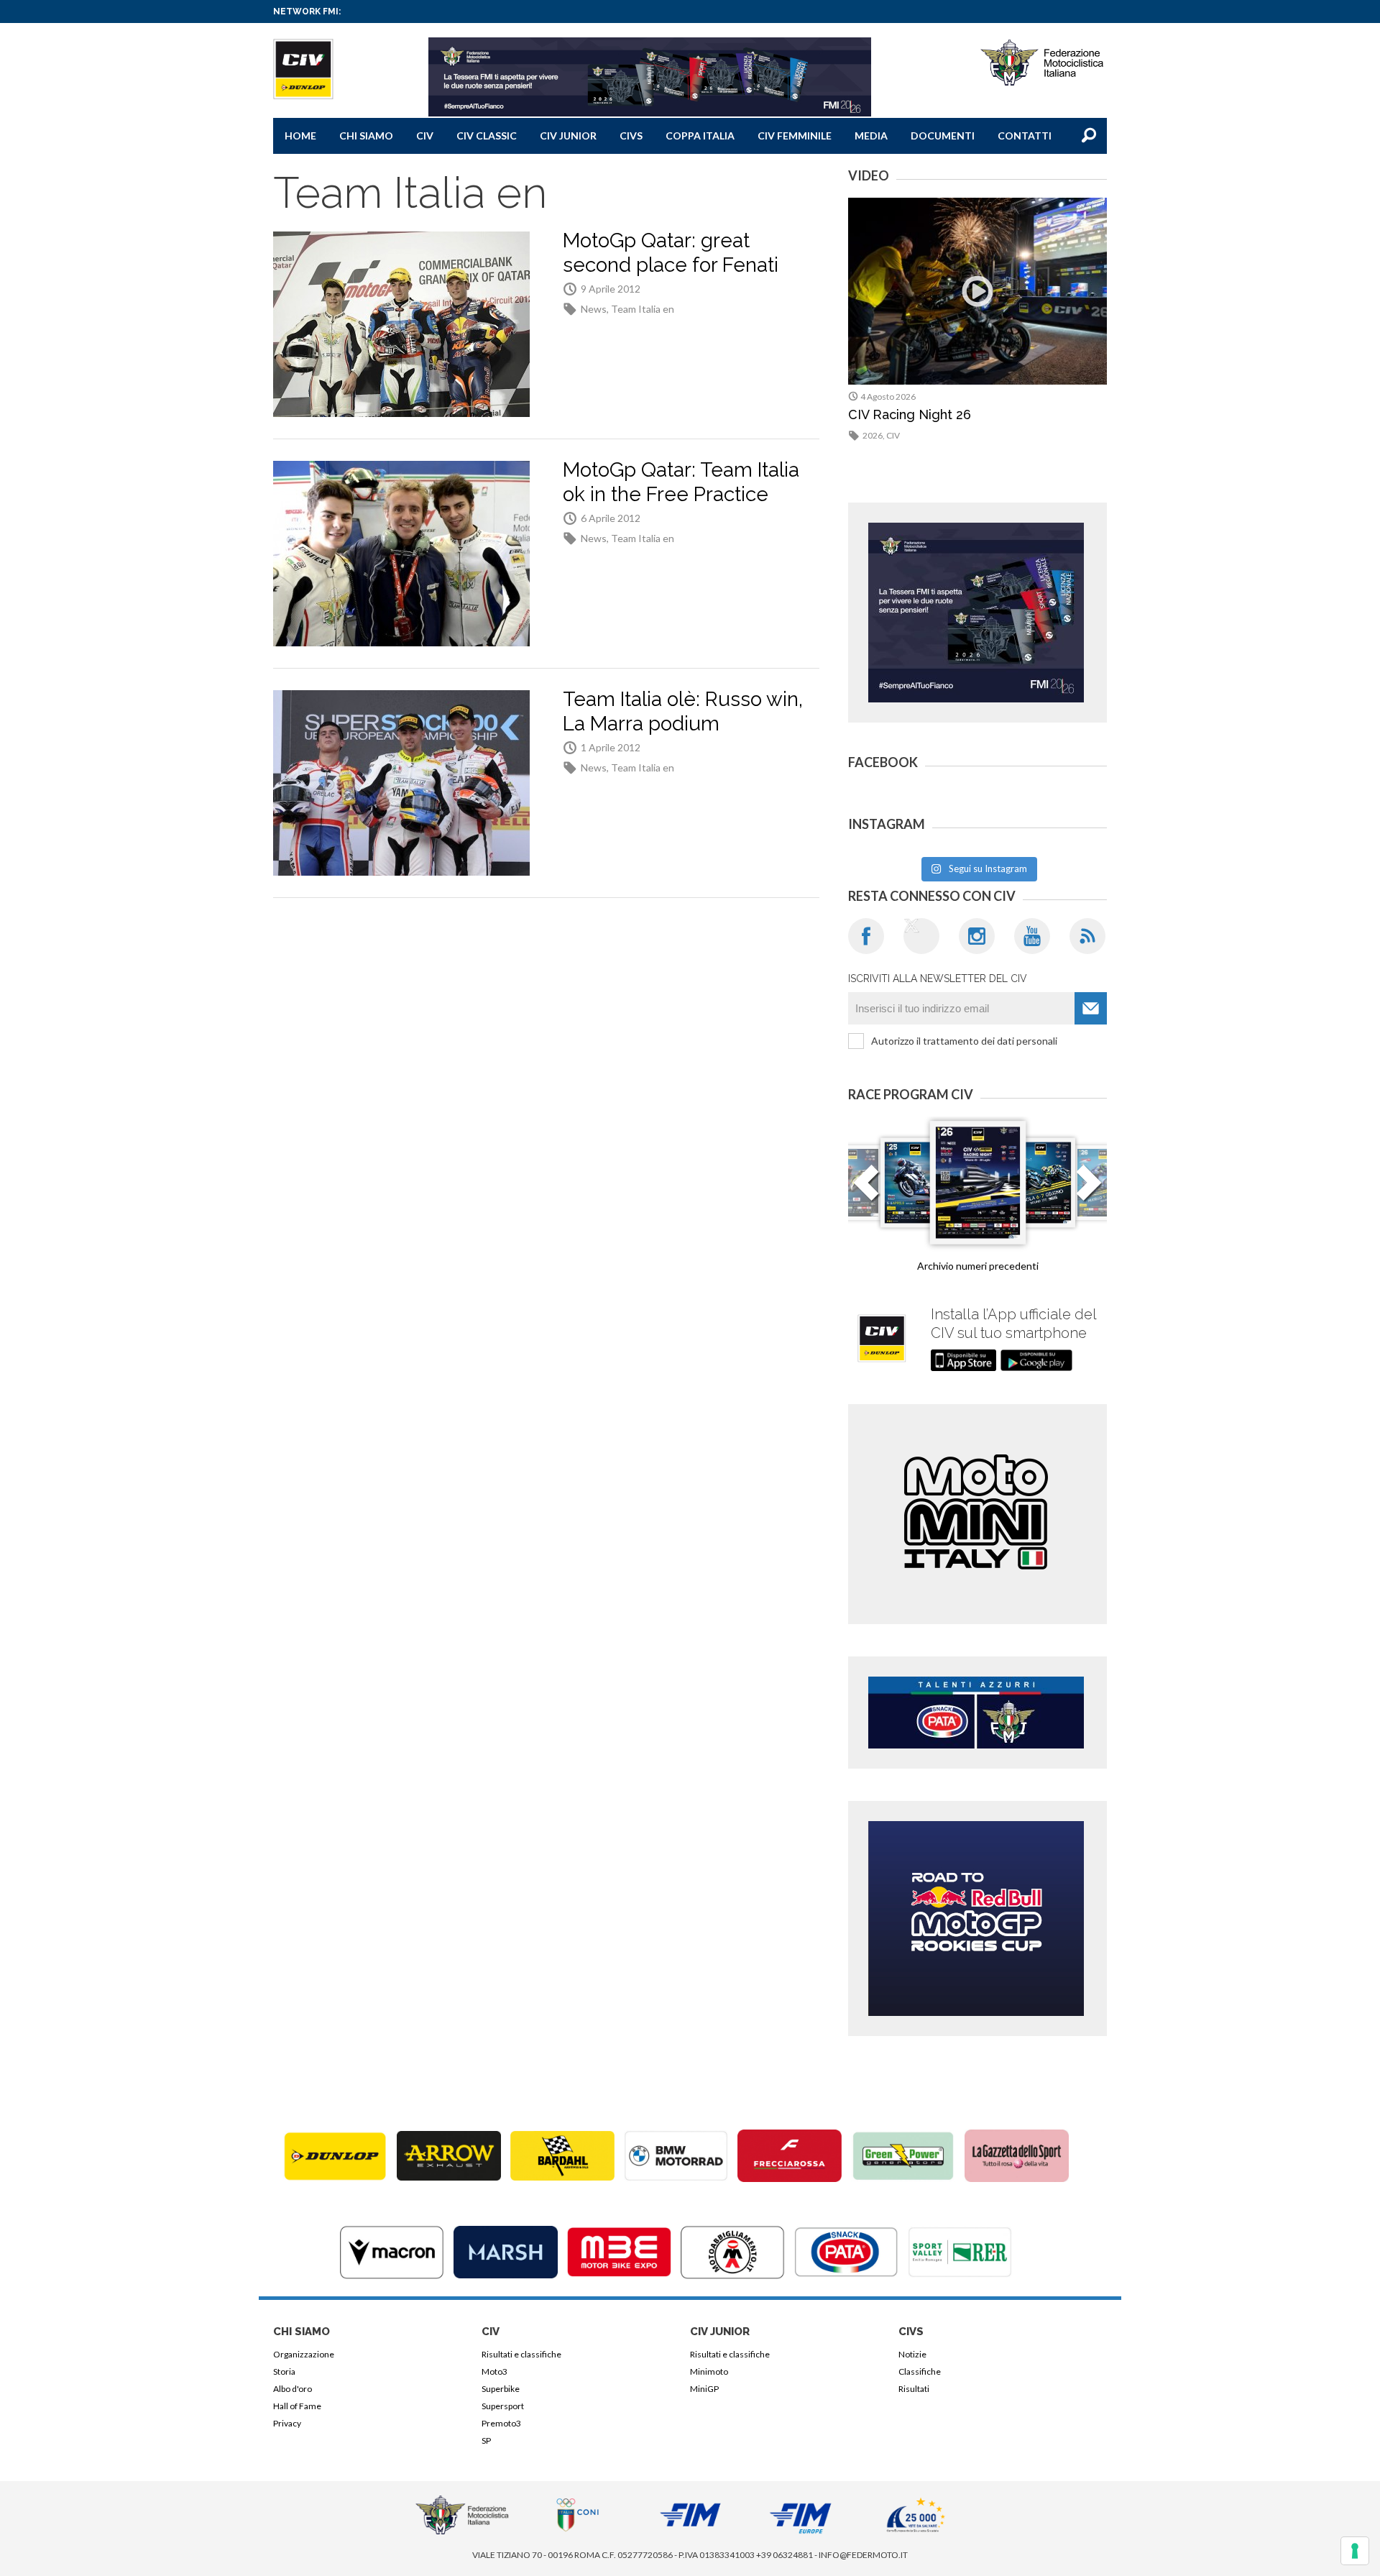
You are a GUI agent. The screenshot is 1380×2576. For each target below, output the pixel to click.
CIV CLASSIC (487, 136)
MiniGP (704, 2389)
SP (486, 2440)
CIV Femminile (795, 136)
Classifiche (920, 2371)
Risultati (914, 2389)
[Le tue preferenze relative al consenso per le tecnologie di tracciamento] (1355, 2551)
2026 (873, 435)
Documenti (943, 136)
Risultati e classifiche (521, 2354)
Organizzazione (304, 2354)
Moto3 (494, 2371)
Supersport (503, 2406)
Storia (284, 2371)
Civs (631, 136)
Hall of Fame (297, 2406)
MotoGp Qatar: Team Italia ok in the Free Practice (681, 482)
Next (1089, 1191)
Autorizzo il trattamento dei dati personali (964, 1041)
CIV (425, 136)
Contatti (1025, 136)
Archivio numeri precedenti (978, 1266)
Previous (866, 1191)
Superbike (501, 2389)
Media (871, 136)
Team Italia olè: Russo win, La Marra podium (683, 711)
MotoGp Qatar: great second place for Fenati (671, 253)
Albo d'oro (293, 2389)
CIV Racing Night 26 (910, 414)
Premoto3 (501, 2423)
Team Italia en (643, 309)
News (594, 309)
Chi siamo (366, 136)
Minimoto (709, 2371)
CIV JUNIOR (568, 136)
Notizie (912, 2354)
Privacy (287, 2423)
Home (300, 136)
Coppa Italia (700, 136)
